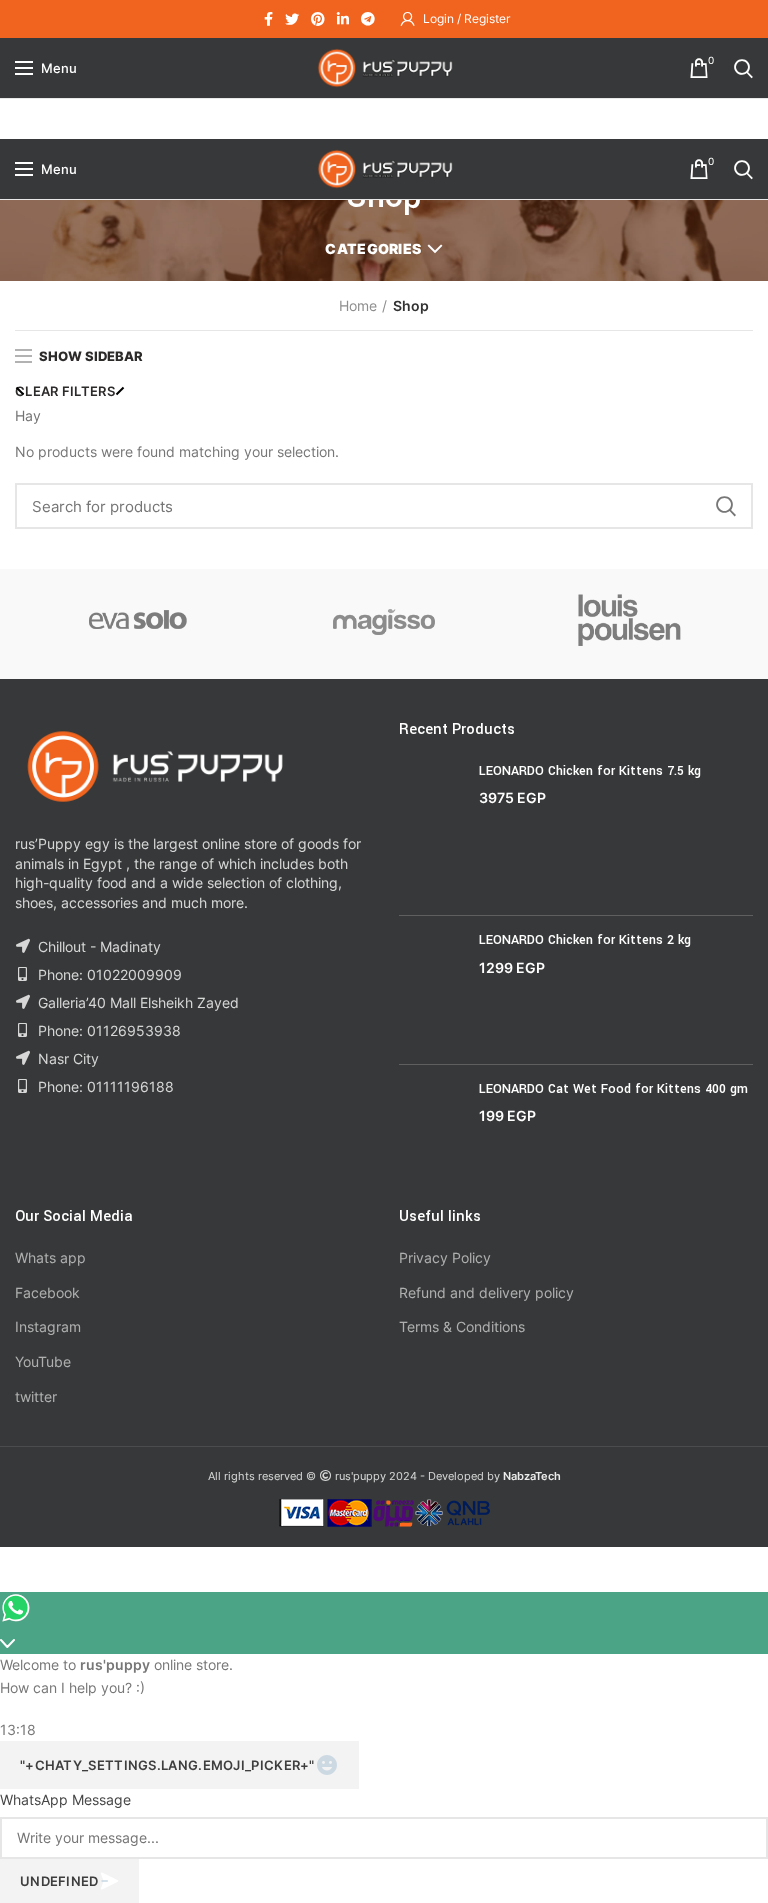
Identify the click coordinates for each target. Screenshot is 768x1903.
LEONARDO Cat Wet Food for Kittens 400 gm (613, 1089)
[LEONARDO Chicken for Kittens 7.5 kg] (431, 831)
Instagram (48, 1326)
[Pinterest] (318, 19)
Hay (28, 415)
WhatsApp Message (65, 1799)
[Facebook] (268, 19)
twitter (36, 1396)
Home (358, 305)
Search (726, 506)
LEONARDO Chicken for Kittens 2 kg (585, 940)
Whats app (50, 1257)
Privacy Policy (445, 1257)
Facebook (47, 1292)
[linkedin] (343, 19)
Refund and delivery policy (486, 1292)
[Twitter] (292, 19)
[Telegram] (368, 19)
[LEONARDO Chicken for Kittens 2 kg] (431, 989)
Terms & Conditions (462, 1326)
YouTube (43, 1361)
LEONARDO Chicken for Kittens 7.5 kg (590, 771)
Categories (373, 248)
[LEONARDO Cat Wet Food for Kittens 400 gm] (431, 1128)
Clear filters (65, 391)
